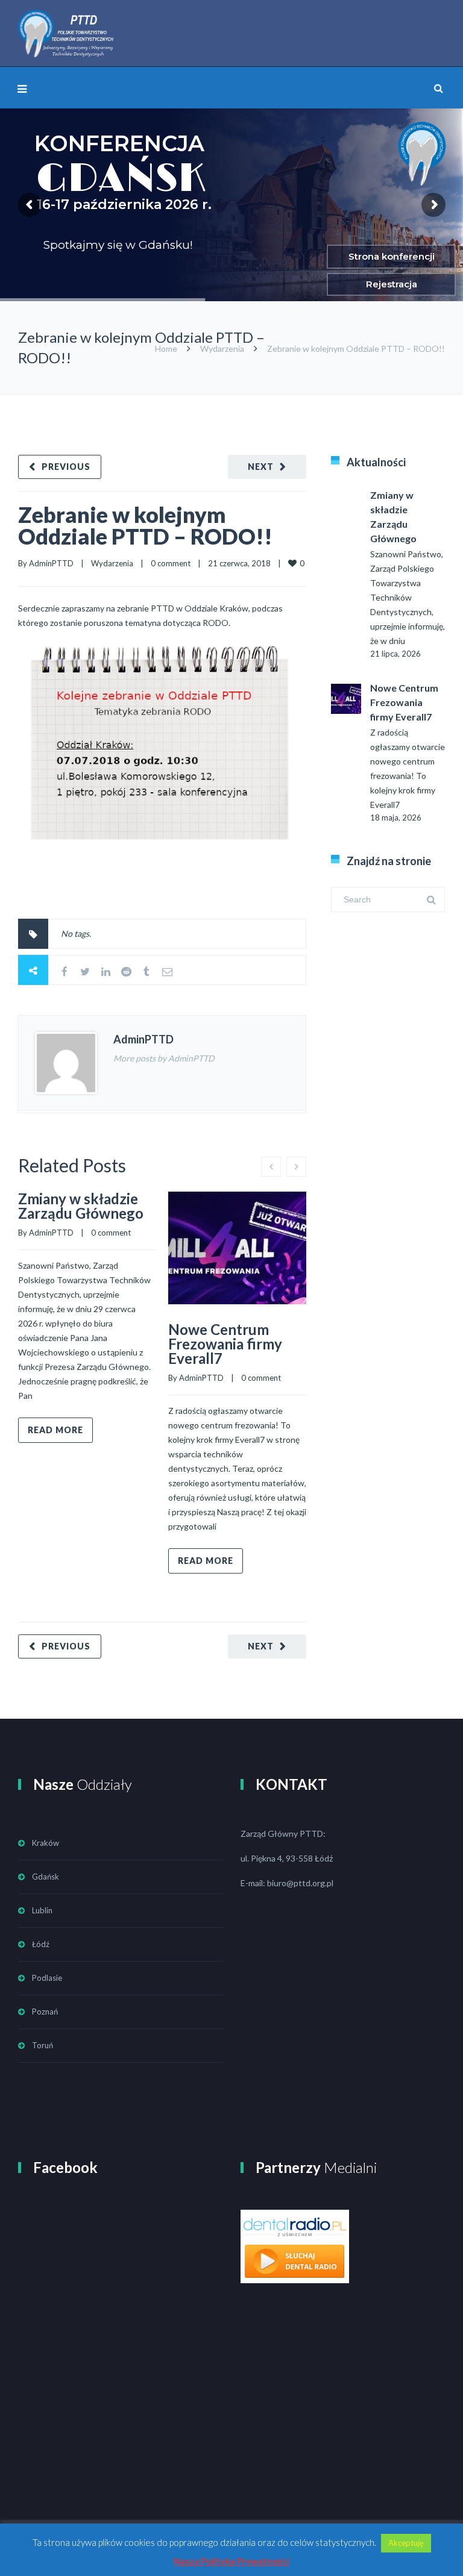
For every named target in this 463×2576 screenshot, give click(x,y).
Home (166, 349)
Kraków (46, 1843)
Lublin (42, 1910)
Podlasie (47, 1978)
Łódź (41, 1944)
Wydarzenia (222, 349)
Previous (66, 467)
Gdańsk (46, 1877)
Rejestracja (392, 284)
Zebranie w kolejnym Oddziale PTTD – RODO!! (145, 525)
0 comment (171, 563)
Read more (55, 1430)
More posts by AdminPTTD (164, 1058)
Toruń (43, 2045)
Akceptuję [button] (406, 2543)
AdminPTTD (51, 563)
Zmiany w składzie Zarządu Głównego (81, 1206)
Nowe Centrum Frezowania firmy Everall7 (225, 1344)
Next (261, 467)
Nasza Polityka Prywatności (231, 2561)
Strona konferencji (392, 256)
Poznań (45, 2012)
